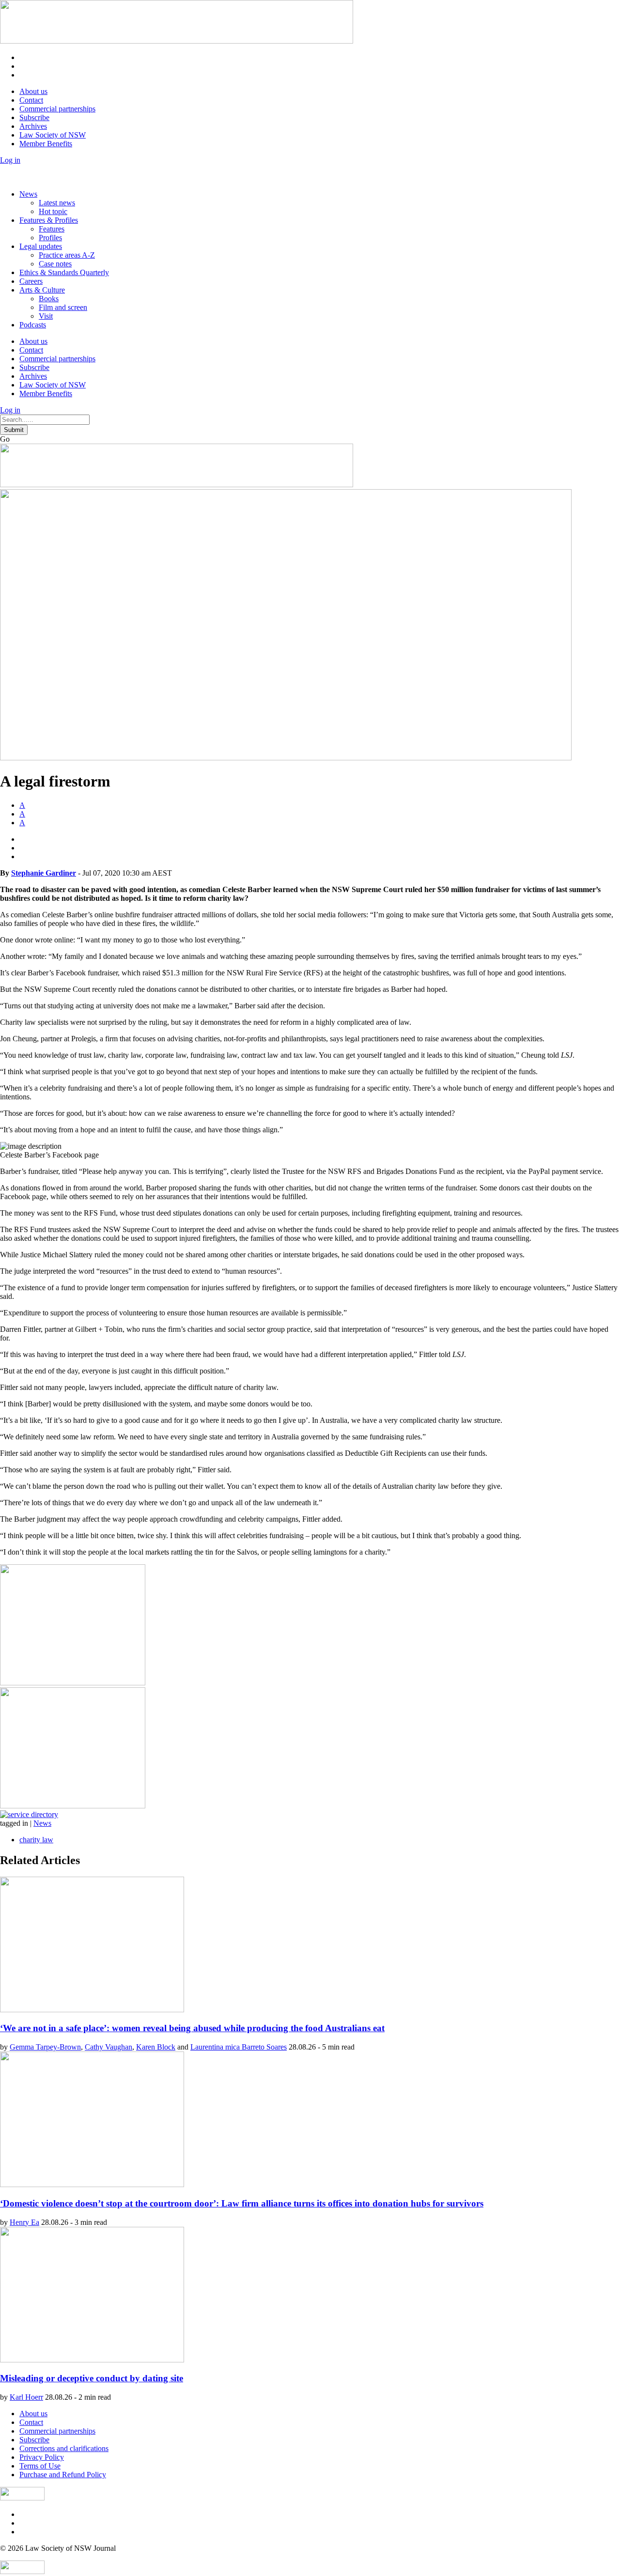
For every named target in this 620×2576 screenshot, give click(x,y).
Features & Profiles (49, 220)
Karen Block (156, 2047)
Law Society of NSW (53, 135)
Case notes (55, 264)
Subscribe (34, 117)
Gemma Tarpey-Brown (45, 2047)
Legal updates (41, 246)
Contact (31, 100)
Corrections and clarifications (64, 2448)
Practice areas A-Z (67, 255)
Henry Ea (24, 2222)
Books (49, 299)
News (28, 194)
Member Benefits (46, 144)
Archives (33, 126)
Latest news (57, 203)
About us (33, 91)
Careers (31, 281)
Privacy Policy (42, 2457)
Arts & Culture (42, 290)
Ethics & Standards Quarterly (64, 272)
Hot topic (53, 211)
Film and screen (63, 307)
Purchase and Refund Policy (63, 2475)
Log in (10, 160)
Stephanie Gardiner (44, 873)
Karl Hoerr (26, 2397)
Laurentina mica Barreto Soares (239, 2047)
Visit (46, 316)
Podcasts (33, 325)
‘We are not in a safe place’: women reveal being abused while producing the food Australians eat (192, 2028)
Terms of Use (40, 2466)
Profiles (50, 238)
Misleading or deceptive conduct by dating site (92, 2378)
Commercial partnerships (57, 109)
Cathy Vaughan (108, 2047)
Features (52, 229)
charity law (36, 1840)
